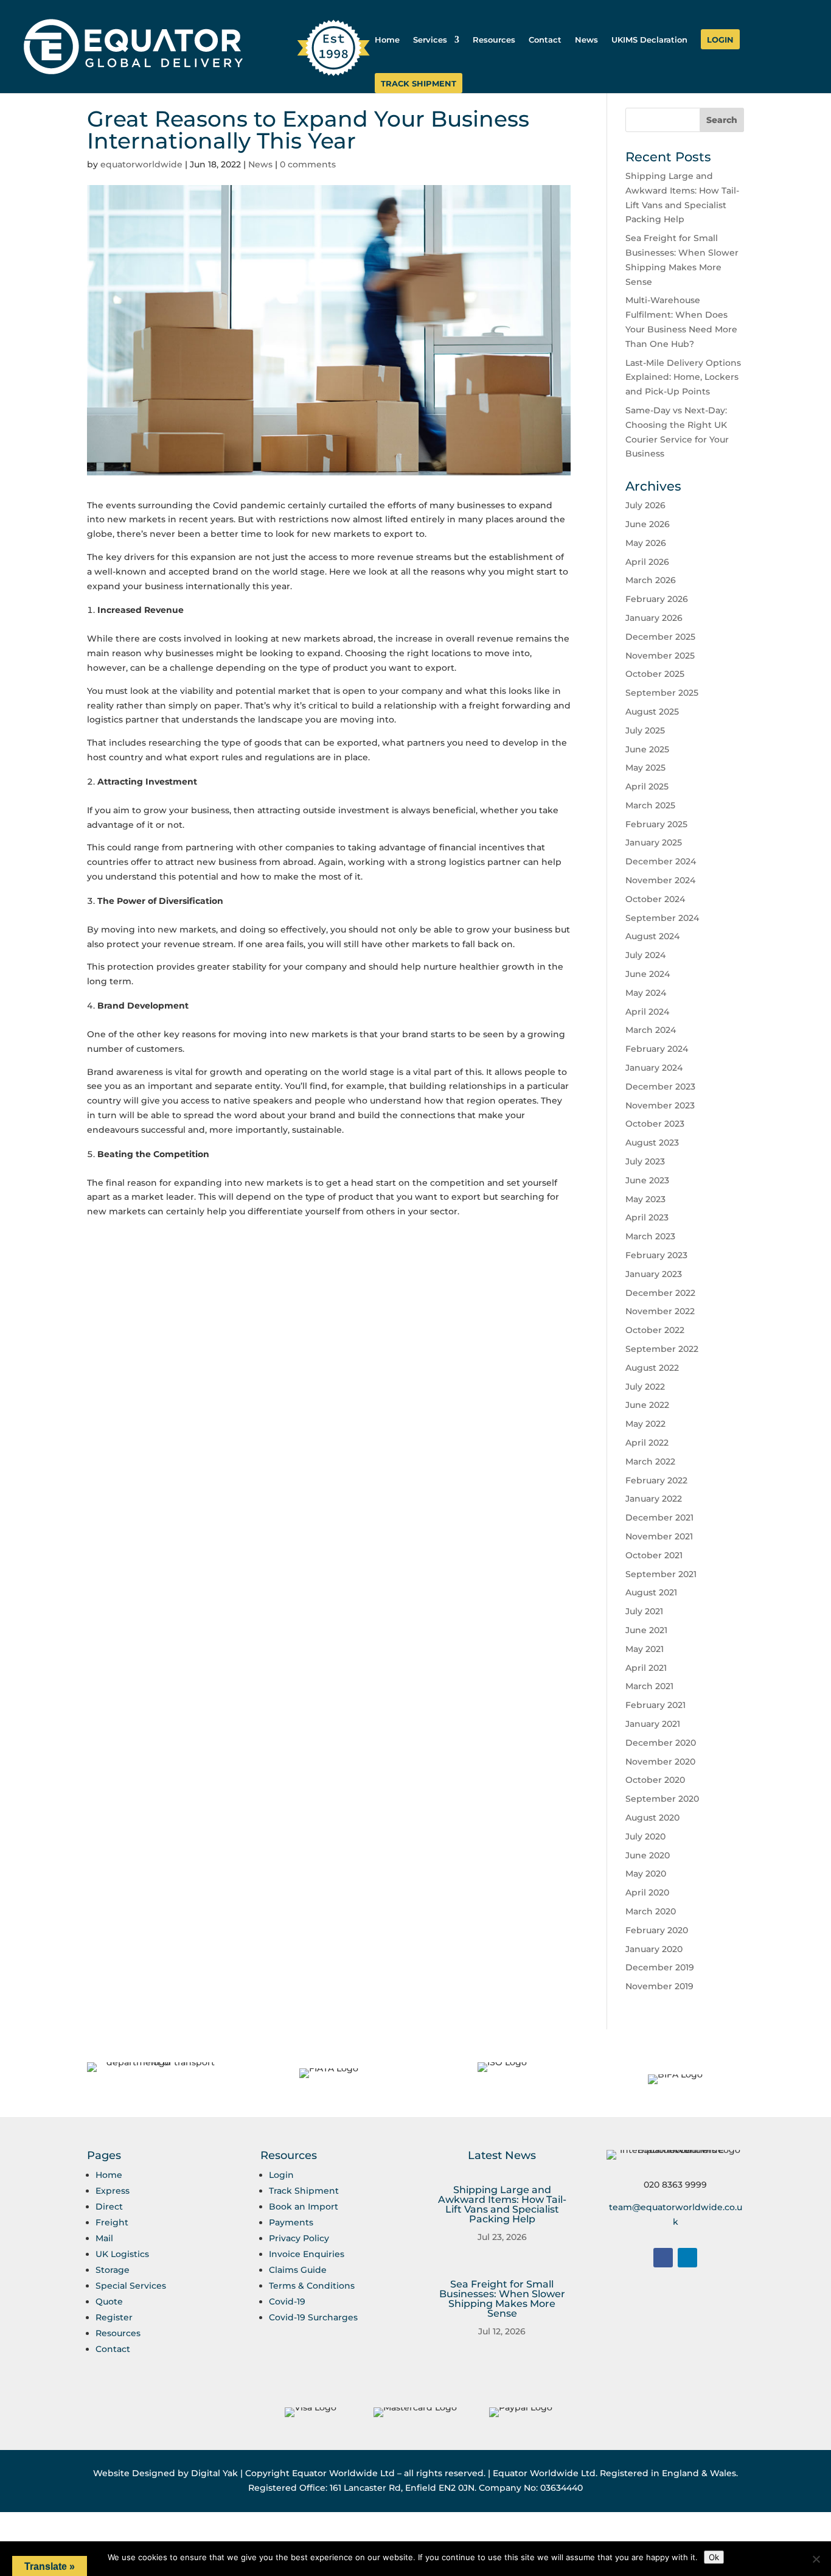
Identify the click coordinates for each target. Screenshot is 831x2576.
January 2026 (654, 618)
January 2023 (654, 1274)
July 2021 (644, 1611)
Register (114, 2317)
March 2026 (651, 580)
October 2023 (655, 1124)
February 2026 (657, 599)
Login (720, 40)
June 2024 (648, 974)
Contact (545, 40)
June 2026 (648, 524)
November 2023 (660, 1105)
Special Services (131, 2286)
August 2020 (652, 1818)
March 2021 (649, 1686)
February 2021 (655, 1705)
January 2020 (654, 1949)
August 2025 (652, 712)
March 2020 (651, 1911)
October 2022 (655, 1330)
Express (113, 2191)
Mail (104, 2238)
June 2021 (646, 1630)
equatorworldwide (141, 164)
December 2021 (659, 1517)
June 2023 (647, 1180)
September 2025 (662, 693)
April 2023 (647, 1217)
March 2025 (650, 805)
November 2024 (660, 880)
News (586, 40)
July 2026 (645, 505)
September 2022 (662, 1349)
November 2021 (659, 1536)
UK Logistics (122, 2254)
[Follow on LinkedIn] (687, 2258)
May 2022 (645, 1424)
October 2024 (655, 899)
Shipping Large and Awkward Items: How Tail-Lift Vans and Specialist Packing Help (502, 2204)
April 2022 (647, 1443)
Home (387, 40)
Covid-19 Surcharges (313, 2317)
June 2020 (648, 1855)
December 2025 (660, 637)
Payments (291, 2222)
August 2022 (652, 1368)
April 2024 (647, 1012)
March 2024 (651, 1030)
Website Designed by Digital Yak (165, 2473)
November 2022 (660, 1311)
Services (430, 40)
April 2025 (647, 786)
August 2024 (652, 936)
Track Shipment (419, 84)
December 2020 (661, 1743)
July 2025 (645, 730)
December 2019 (660, 1967)
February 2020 (657, 1930)
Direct (109, 2207)
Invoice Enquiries (307, 2254)
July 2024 (645, 955)
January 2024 (654, 1068)
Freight (112, 2222)
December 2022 (660, 1293)
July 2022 (645, 1387)
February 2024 (657, 1049)
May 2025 (645, 768)
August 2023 (652, 1143)
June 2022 (647, 1405)
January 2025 (654, 842)
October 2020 (655, 1780)
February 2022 (656, 1480)
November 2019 (659, 1986)
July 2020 (645, 1836)
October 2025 (655, 674)
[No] (816, 2559)
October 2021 (654, 1555)
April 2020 (647, 1892)
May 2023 (645, 1199)
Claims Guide (298, 2270)
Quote (109, 2301)
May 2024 (646, 993)
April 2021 (646, 1668)
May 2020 (646, 1874)
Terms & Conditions (312, 2286)
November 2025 (660, 656)
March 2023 (650, 1236)
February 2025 (656, 824)
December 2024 (661, 861)
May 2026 (646, 543)
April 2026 (647, 562)
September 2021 (661, 1574)
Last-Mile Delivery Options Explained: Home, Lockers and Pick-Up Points (683, 377)
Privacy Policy (299, 2238)
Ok (714, 2557)
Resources (494, 40)
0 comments (308, 164)
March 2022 (650, 1461)
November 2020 (660, 1762)
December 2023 (660, 1087)
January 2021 (653, 1724)
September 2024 (662, 918)
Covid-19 (287, 2301)
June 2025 (647, 749)
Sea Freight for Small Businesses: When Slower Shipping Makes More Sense (502, 2299)
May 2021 (645, 1649)
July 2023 (645, 1161)
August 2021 (651, 1592)
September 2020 (662, 1799)
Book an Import (304, 2207)
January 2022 (654, 1499)
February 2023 (656, 1255)
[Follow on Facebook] (663, 2258)
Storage (113, 2270)
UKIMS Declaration (649, 40)
